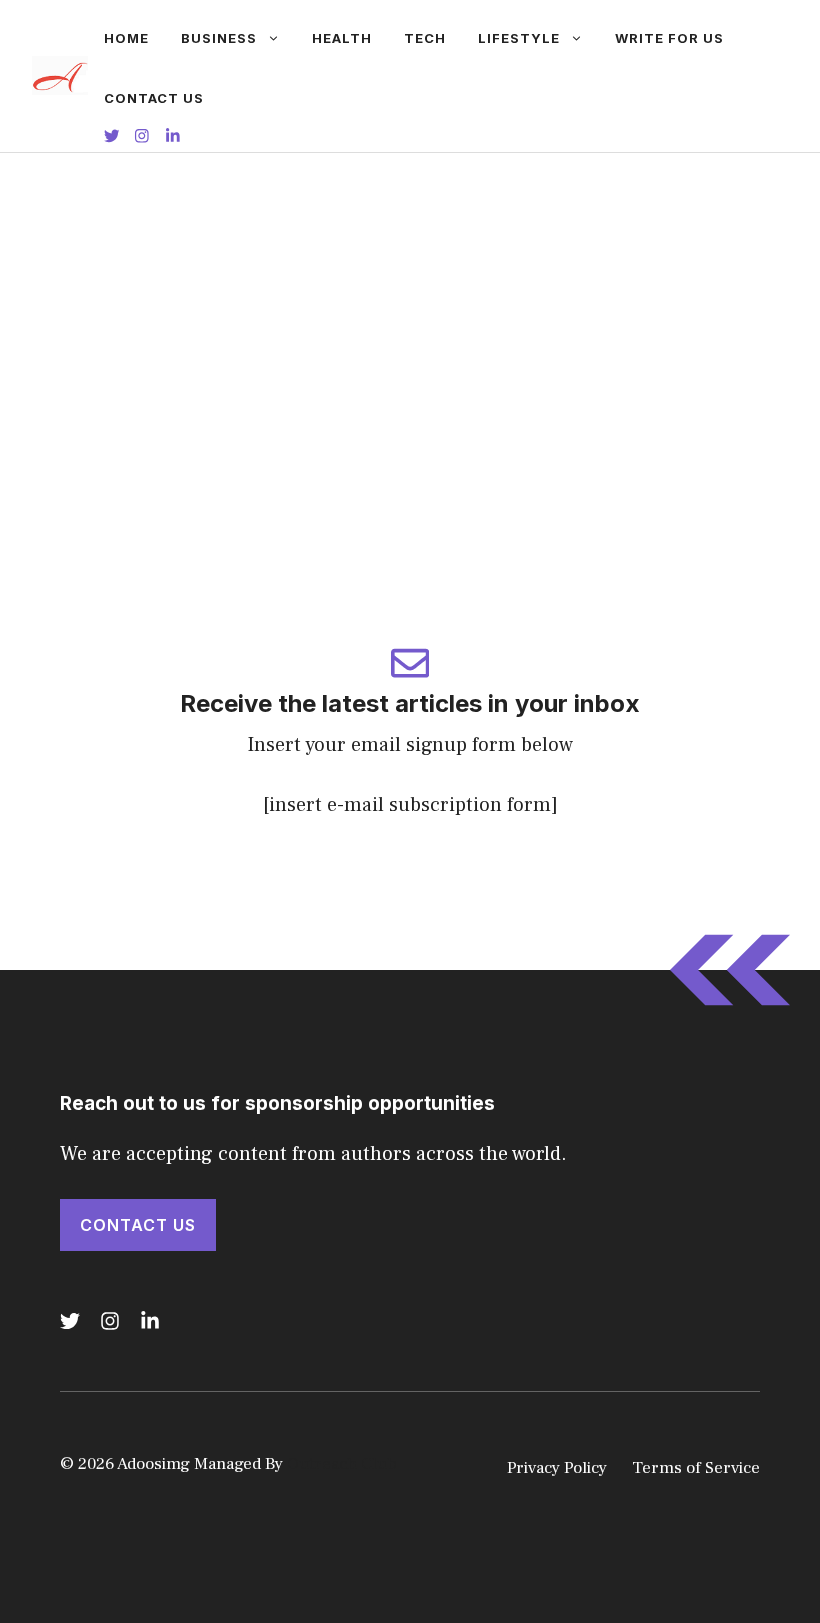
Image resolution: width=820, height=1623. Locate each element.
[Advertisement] (410, 303)
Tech (425, 38)
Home (126, 38)
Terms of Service (696, 1468)
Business (219, 38)
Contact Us (154, 98)
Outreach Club (342, 1464)
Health (342, 38)
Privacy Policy (557, 1468)
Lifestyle (519, 38)
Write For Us (669, 38)
